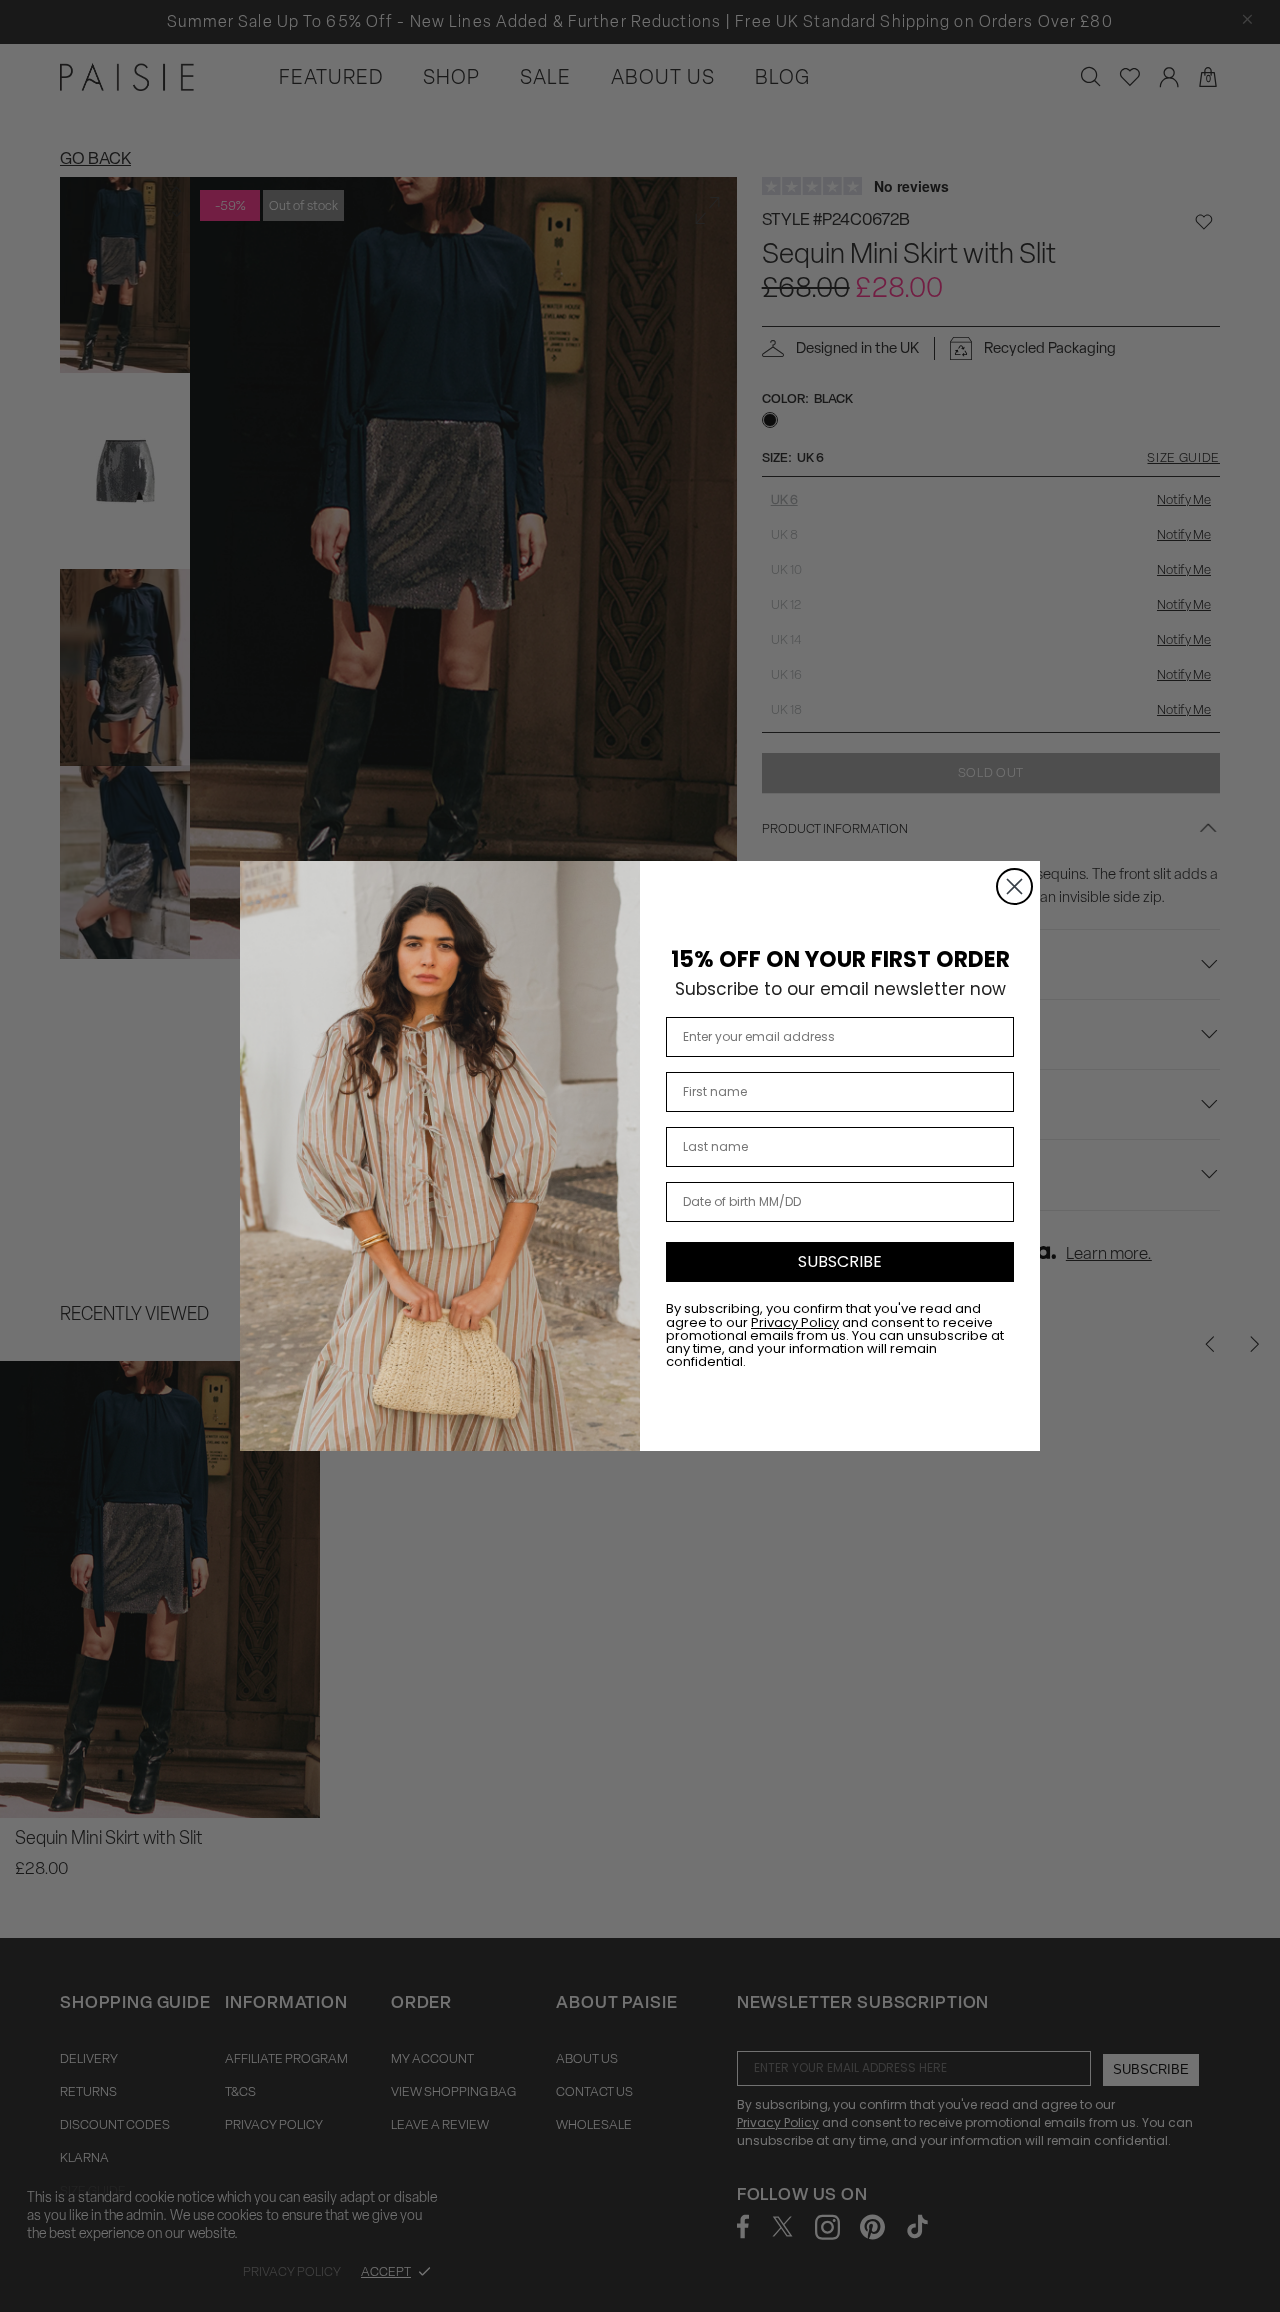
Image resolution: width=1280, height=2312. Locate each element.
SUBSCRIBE (840, 1261)
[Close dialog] (1014, 886)
